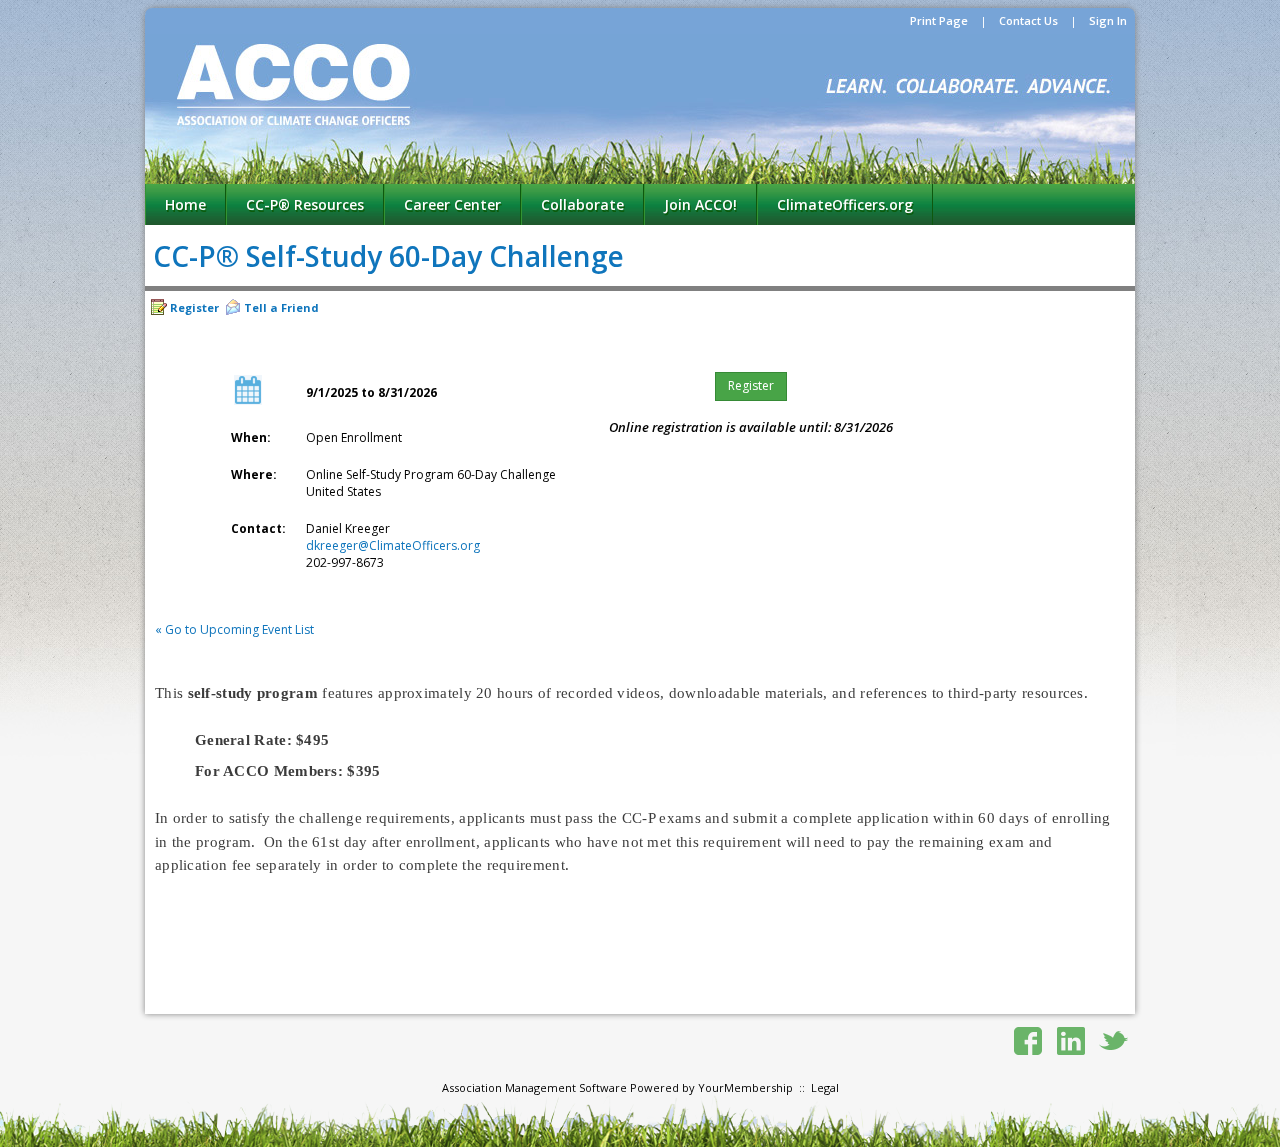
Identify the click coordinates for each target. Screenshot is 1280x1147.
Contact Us (1028, 20)
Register (194, 307)
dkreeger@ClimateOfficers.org (393, 545)
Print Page (939, 20)
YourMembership (745, 1087)
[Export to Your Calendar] (248, 400)
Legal (825, 1087)
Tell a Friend (281, 307)
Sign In (1108, 20)
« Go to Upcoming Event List (234, 629)
